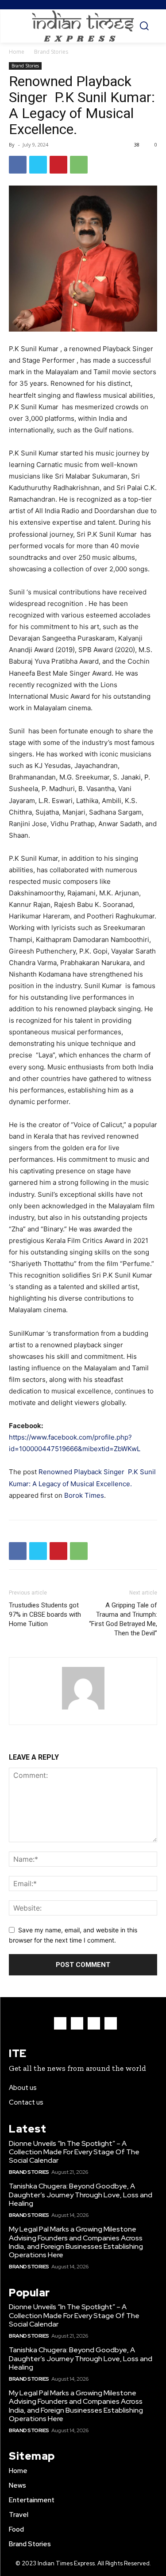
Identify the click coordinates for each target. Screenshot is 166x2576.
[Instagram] (77, 2023)
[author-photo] (83, 1709)
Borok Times (84, 1495)
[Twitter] (38, 165)
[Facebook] (18, 165)
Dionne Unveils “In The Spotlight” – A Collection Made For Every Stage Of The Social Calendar (74, 2152)
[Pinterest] (58, 165)
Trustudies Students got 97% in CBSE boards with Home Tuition (45, 1614)
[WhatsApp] (79, 165)
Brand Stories (51, 52)
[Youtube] (111, 2023)
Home (17, 52)
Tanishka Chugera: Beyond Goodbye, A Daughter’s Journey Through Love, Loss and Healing (81, 2194)
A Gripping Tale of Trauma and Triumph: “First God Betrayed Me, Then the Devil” (123, 1619)
